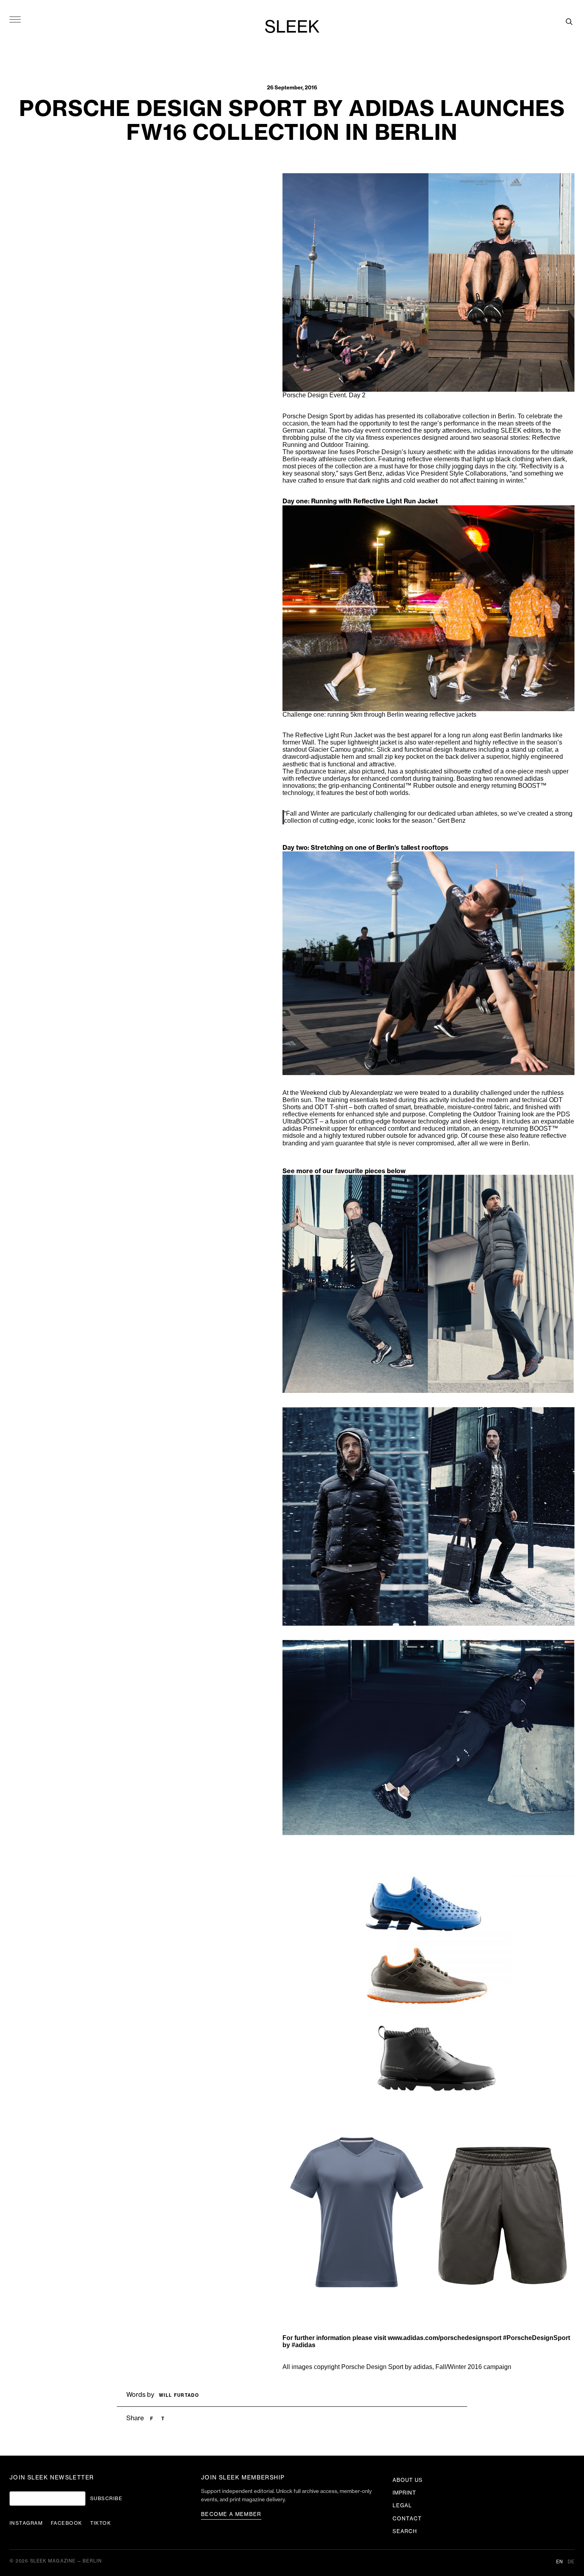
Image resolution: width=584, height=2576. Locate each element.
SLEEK (292, 27)
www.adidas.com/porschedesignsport (445, 2338)
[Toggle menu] (15, 19)
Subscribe (106, 2499)
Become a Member (231, 2514)
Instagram (26, 2523)
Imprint (404, 2493)
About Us (408, 2480)
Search (405, 2531)
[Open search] (569, 21)
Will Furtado (179, 2395)
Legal (402, 2505)
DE (571, 2562)
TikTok (101, 2523)
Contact (407, 2519)
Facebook (67, 2523)
